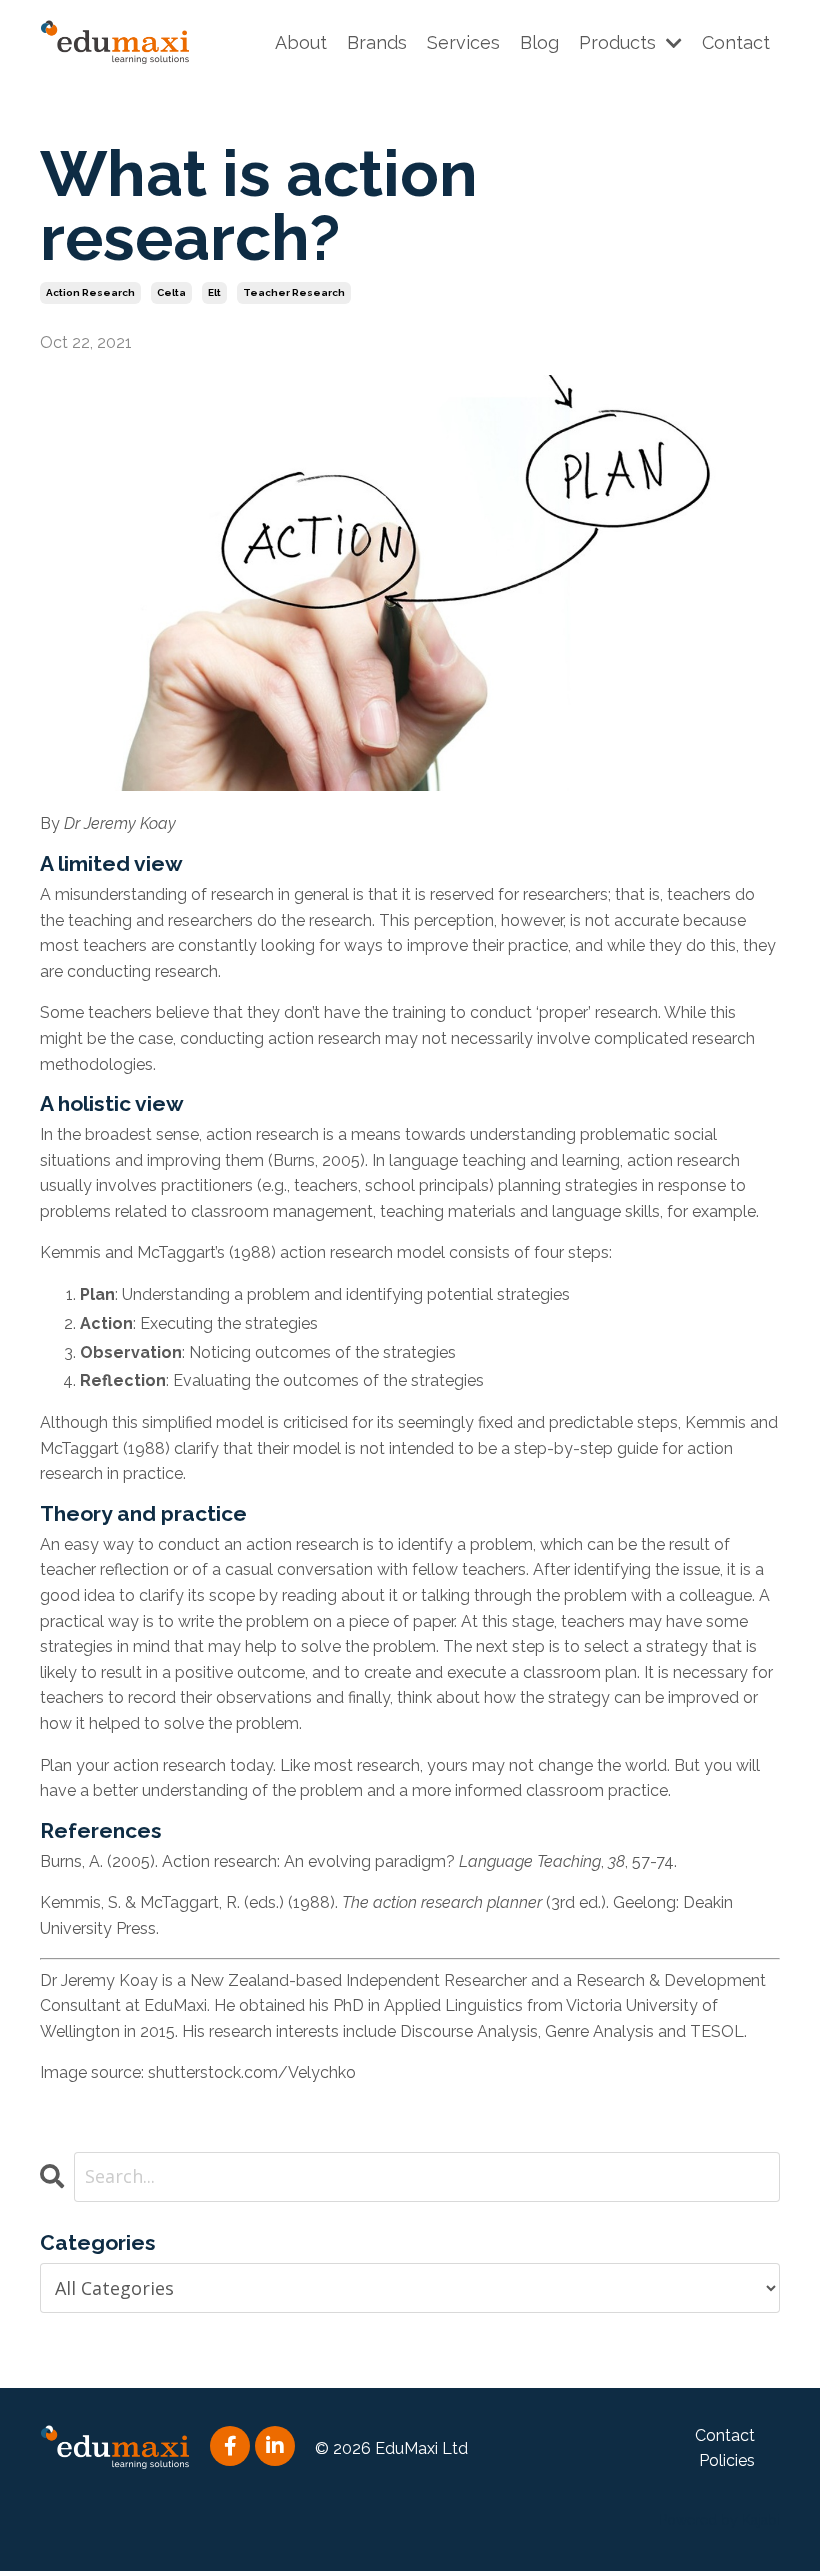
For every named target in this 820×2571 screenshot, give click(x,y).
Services (463, 42)
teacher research (294, 292)
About (301, 42)
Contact (736, 42)
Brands (377, 42)
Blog (539, 42)
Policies (727, 2460)
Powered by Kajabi (719, 2520)
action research (90, 292)
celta (171, 292)
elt (214, 292)
